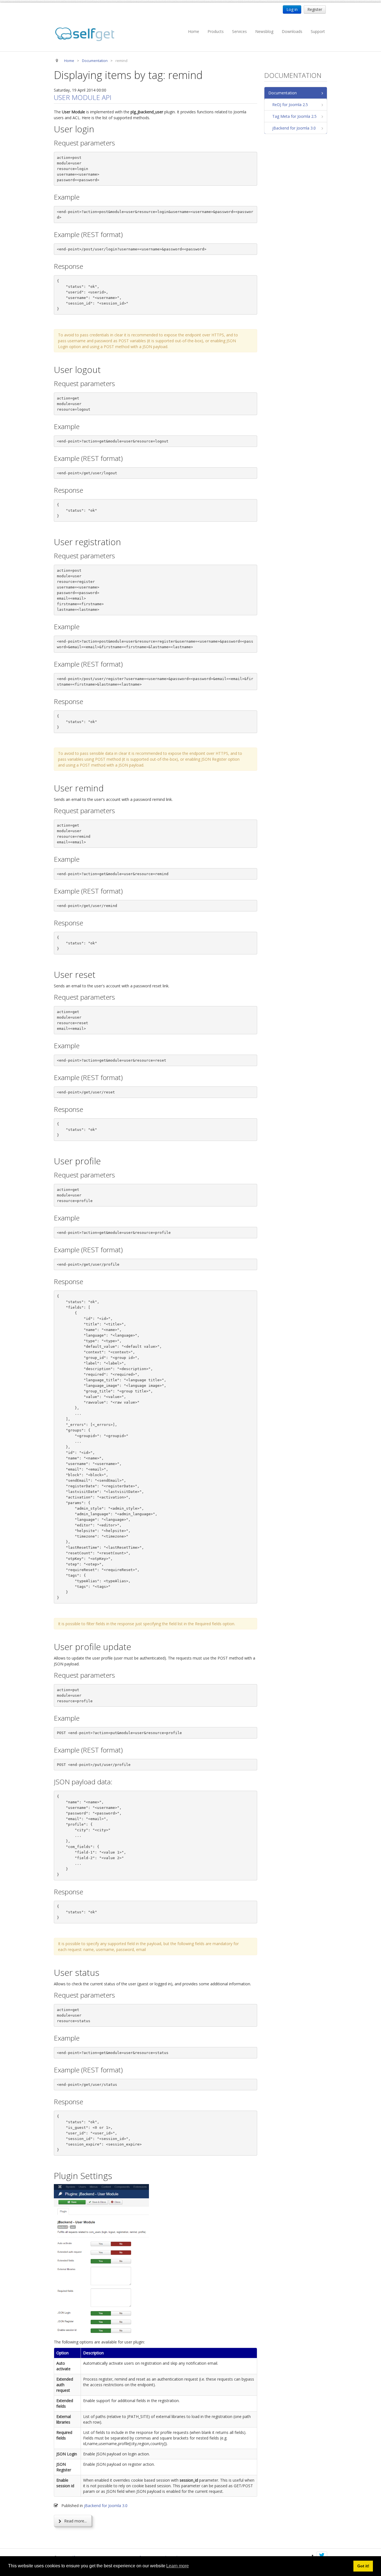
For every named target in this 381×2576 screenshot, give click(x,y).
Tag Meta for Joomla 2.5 (294, 116)
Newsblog (264, 31)
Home (194, 31)
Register (315, 9)
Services (239, 31)
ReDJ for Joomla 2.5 (290, 105)
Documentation (283, 93)
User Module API (83, 97)
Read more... (75, 2521)
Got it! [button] (363, 2566)
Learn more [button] (178, 2566)
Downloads (292, 31)
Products (216, 31)
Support (318, 31)
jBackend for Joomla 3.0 (106, 2506)
